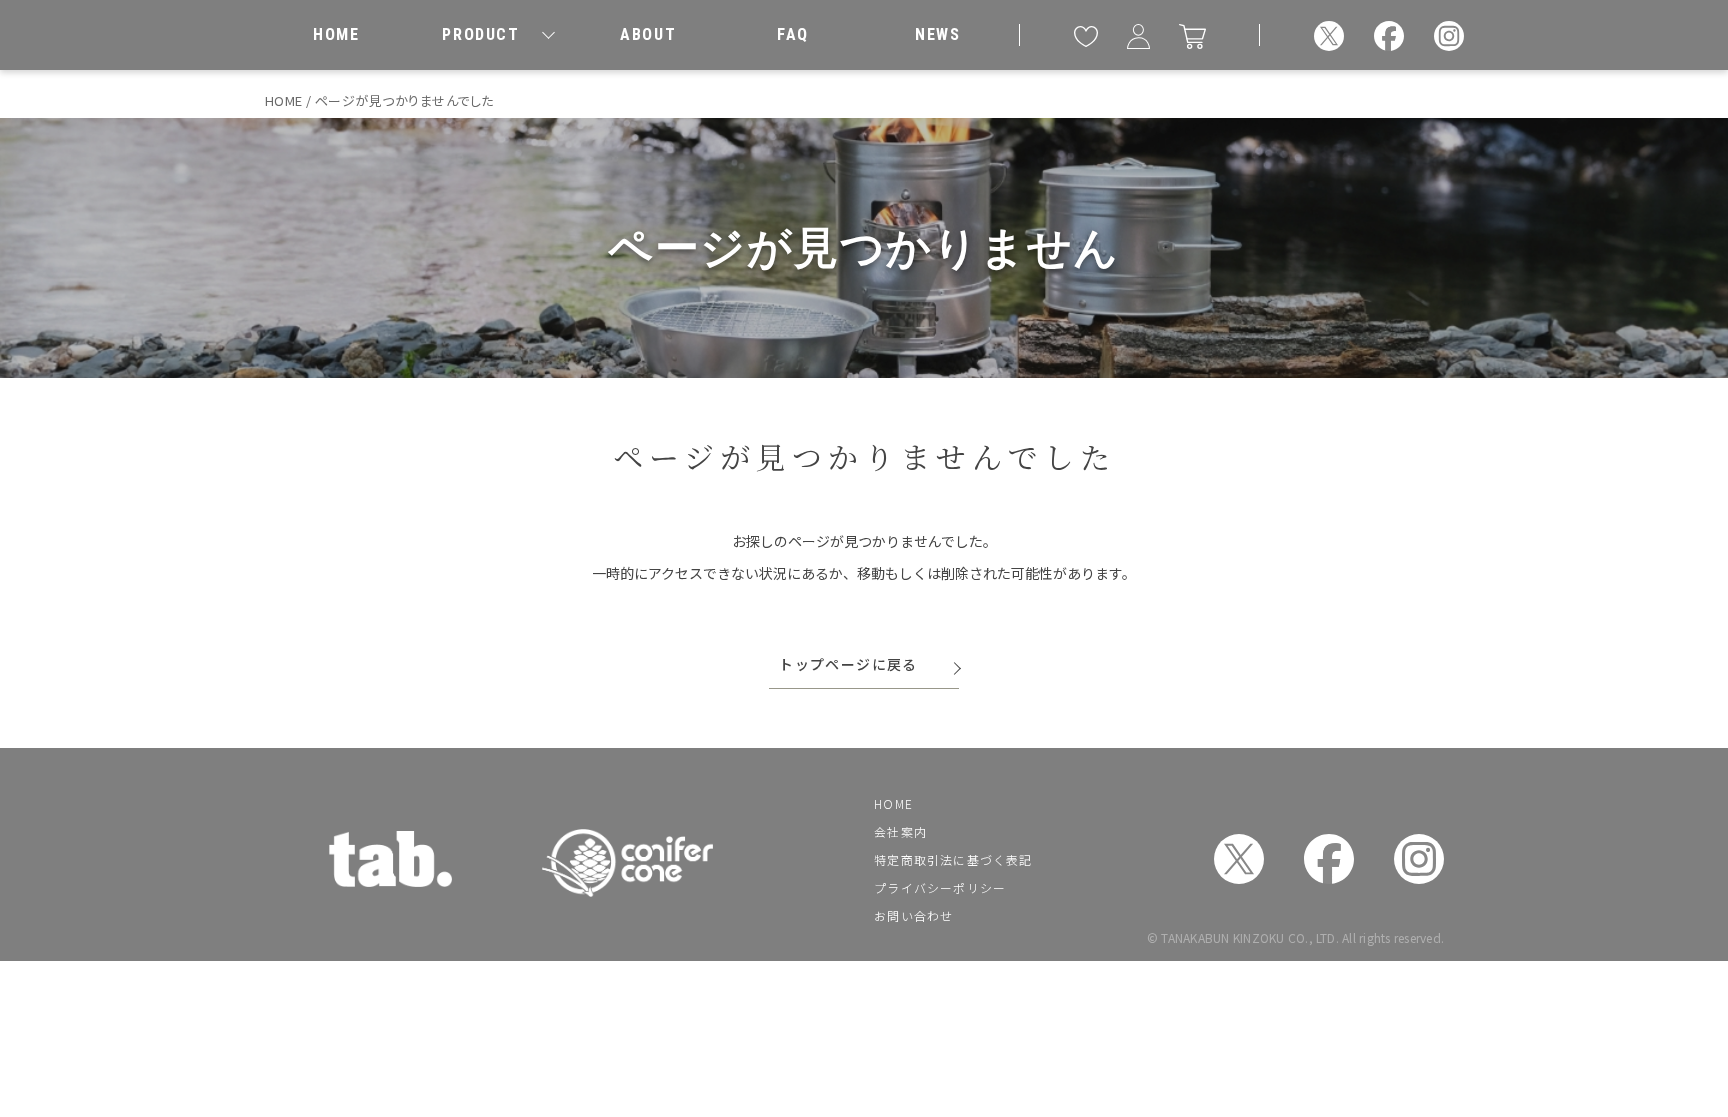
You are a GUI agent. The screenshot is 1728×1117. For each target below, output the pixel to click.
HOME (893, 803)
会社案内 (900, 831)
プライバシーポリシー (940, 887)
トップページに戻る (848, 664)
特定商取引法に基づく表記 (953, 859)
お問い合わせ (913, 915)
